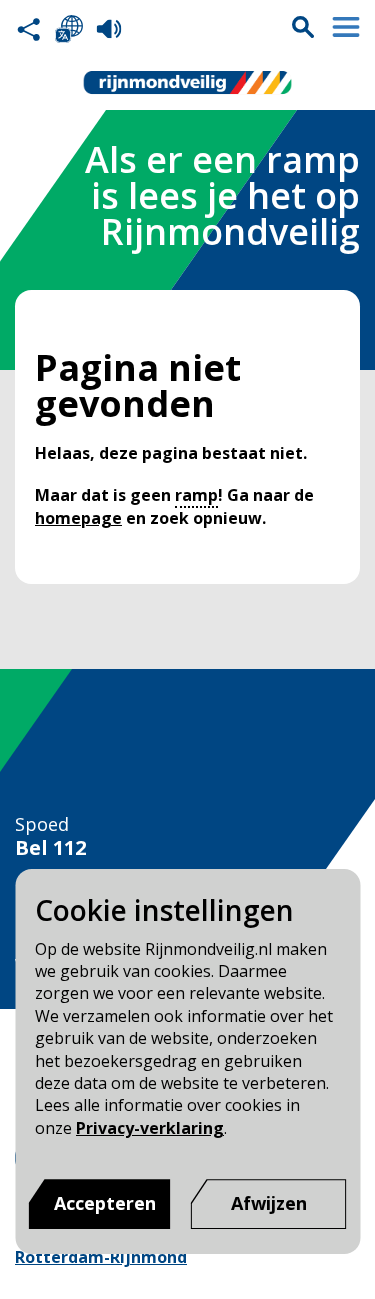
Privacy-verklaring (150, 1128)
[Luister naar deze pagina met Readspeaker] (109, 29)
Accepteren (105, 1203)
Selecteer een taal (69, 29)
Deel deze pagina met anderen (29, 29)
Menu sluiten (346, 27)
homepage (78, 518)
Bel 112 (50, 848)
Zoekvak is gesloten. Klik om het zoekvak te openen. (303, 27)
